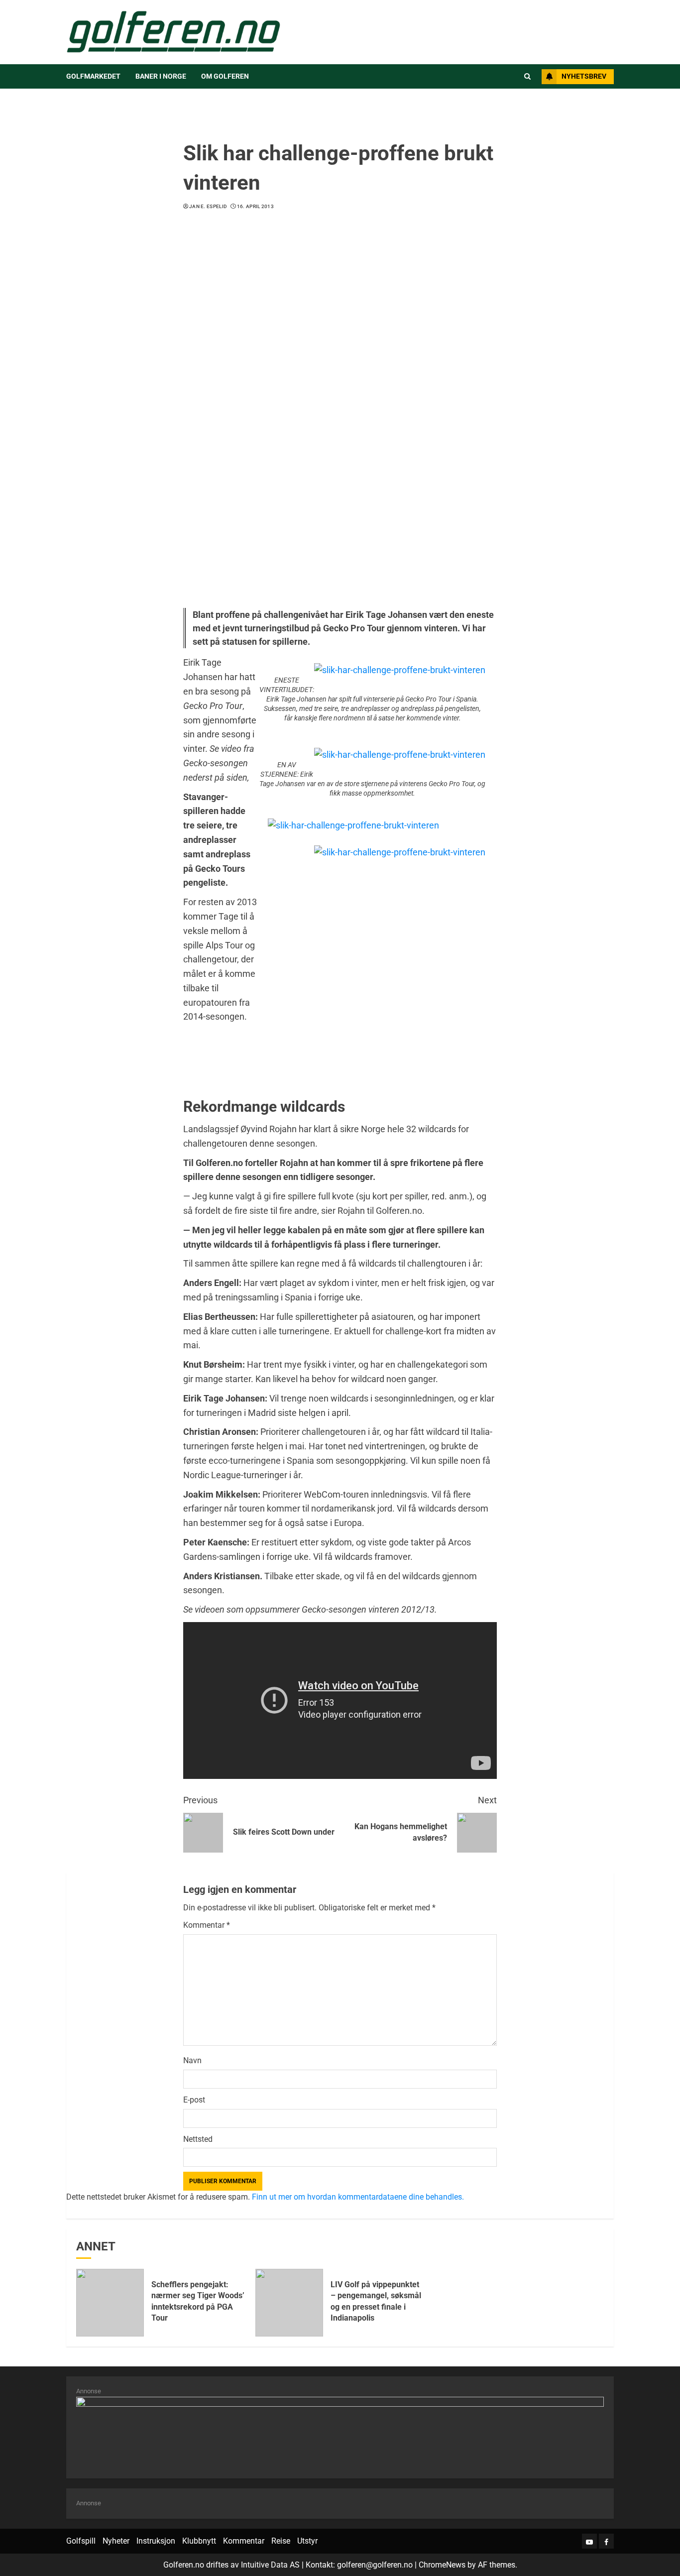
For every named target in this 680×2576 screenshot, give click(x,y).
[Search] (527, 77)
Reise (281, 2541)
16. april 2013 (255, 206)
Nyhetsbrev (584, 76)
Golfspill (81, 2541)
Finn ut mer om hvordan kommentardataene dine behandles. (358, 2197)
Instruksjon (156, 2541)
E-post (194, 2100)
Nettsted (198, 2139)
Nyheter (116, 2541)
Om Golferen (225, 76)
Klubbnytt (199, 2541)
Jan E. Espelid (208, 206)
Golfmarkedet (93, 76)
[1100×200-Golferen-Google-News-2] (340, 2432)
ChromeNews (442, 2565)
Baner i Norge (161, 76)
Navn (192, 2060)
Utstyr (307, 2541)
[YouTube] (589, 2541)
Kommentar (207, 1925)
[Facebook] (606, 2541)
